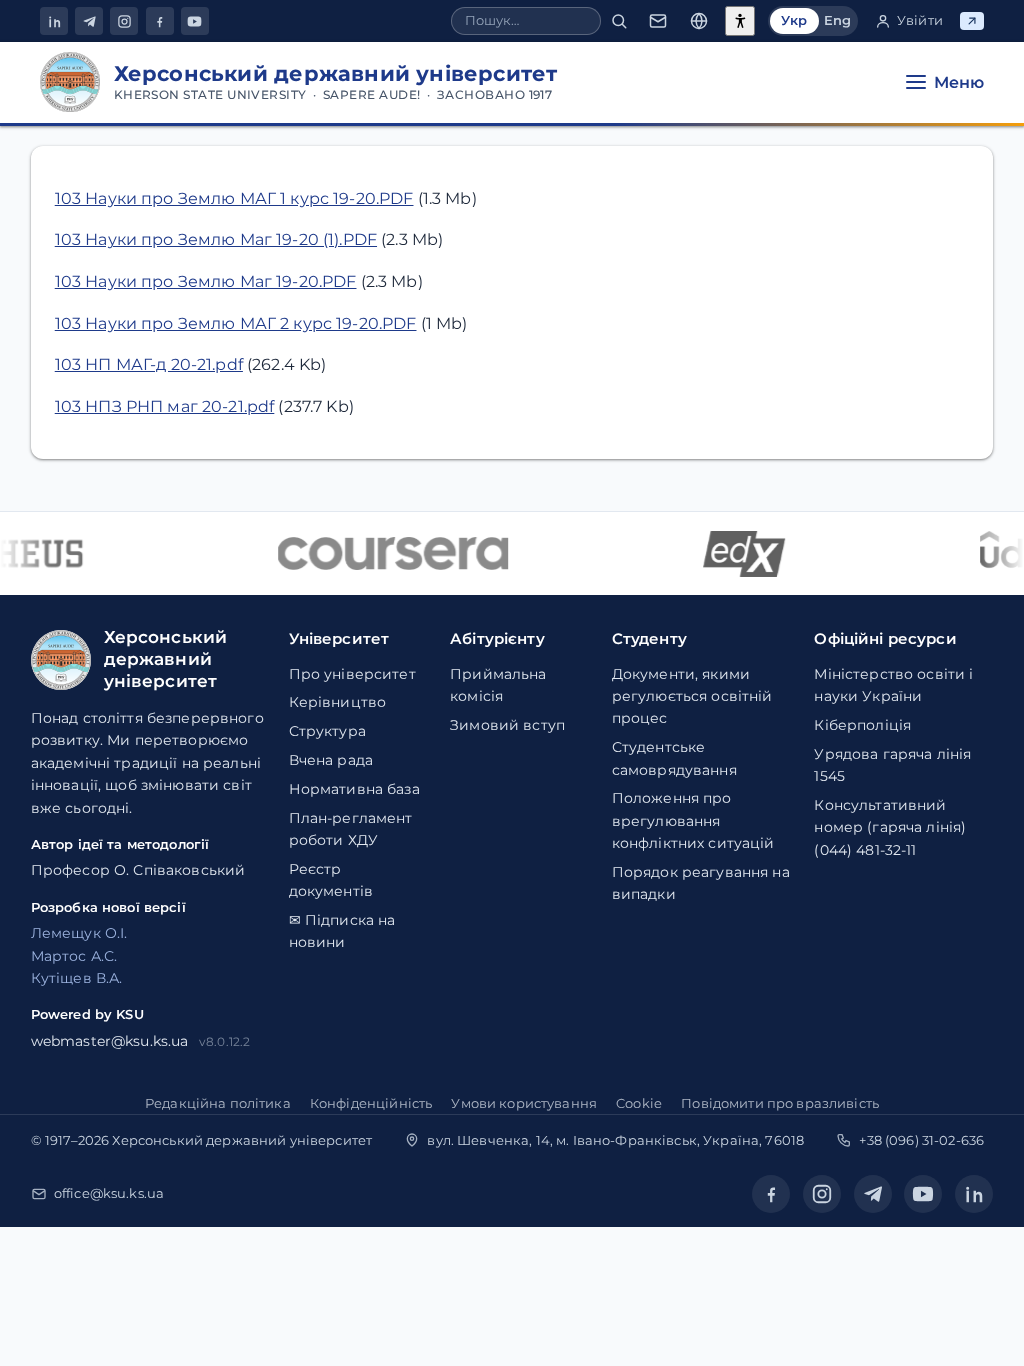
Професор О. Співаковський (138, 870)
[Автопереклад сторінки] (699, 21)
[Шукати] (619, 21)
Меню (959, 82)
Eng (837, 20)
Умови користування (524, 1103)
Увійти (920, 20)
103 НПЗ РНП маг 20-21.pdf (165, 406)
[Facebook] (160, 21)
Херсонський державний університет (242, 1140)
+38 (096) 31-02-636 (921, 1140)
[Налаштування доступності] (740, 21)
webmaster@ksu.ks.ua (110, 1041)
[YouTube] (195, 21)
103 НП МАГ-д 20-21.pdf (149, 364)
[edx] (738, 554)
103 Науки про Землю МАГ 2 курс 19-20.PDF (236, 323)
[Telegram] (89, 21)
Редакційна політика (218, 1103)
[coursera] (387, 554)
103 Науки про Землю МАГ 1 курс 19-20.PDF (234, 198)
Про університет (352, 674)
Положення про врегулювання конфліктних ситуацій (693, 820)
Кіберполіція (862, 725)
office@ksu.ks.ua (109, 1193)
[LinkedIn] (54, 21)
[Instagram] (124, 21)
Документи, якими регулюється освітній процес (692, 696)
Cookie (639, 1103)
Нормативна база (354, 789)
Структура (327, 731)
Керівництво (338, 702)
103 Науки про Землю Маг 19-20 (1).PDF (216, 239)
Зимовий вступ (507, 725)
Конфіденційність (371, 1103)
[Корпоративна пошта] (658, 21)
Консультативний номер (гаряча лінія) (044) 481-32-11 (890, 827)
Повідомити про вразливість (780, 1103)
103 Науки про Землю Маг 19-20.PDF (206, 281)
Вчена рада (331, 760)
